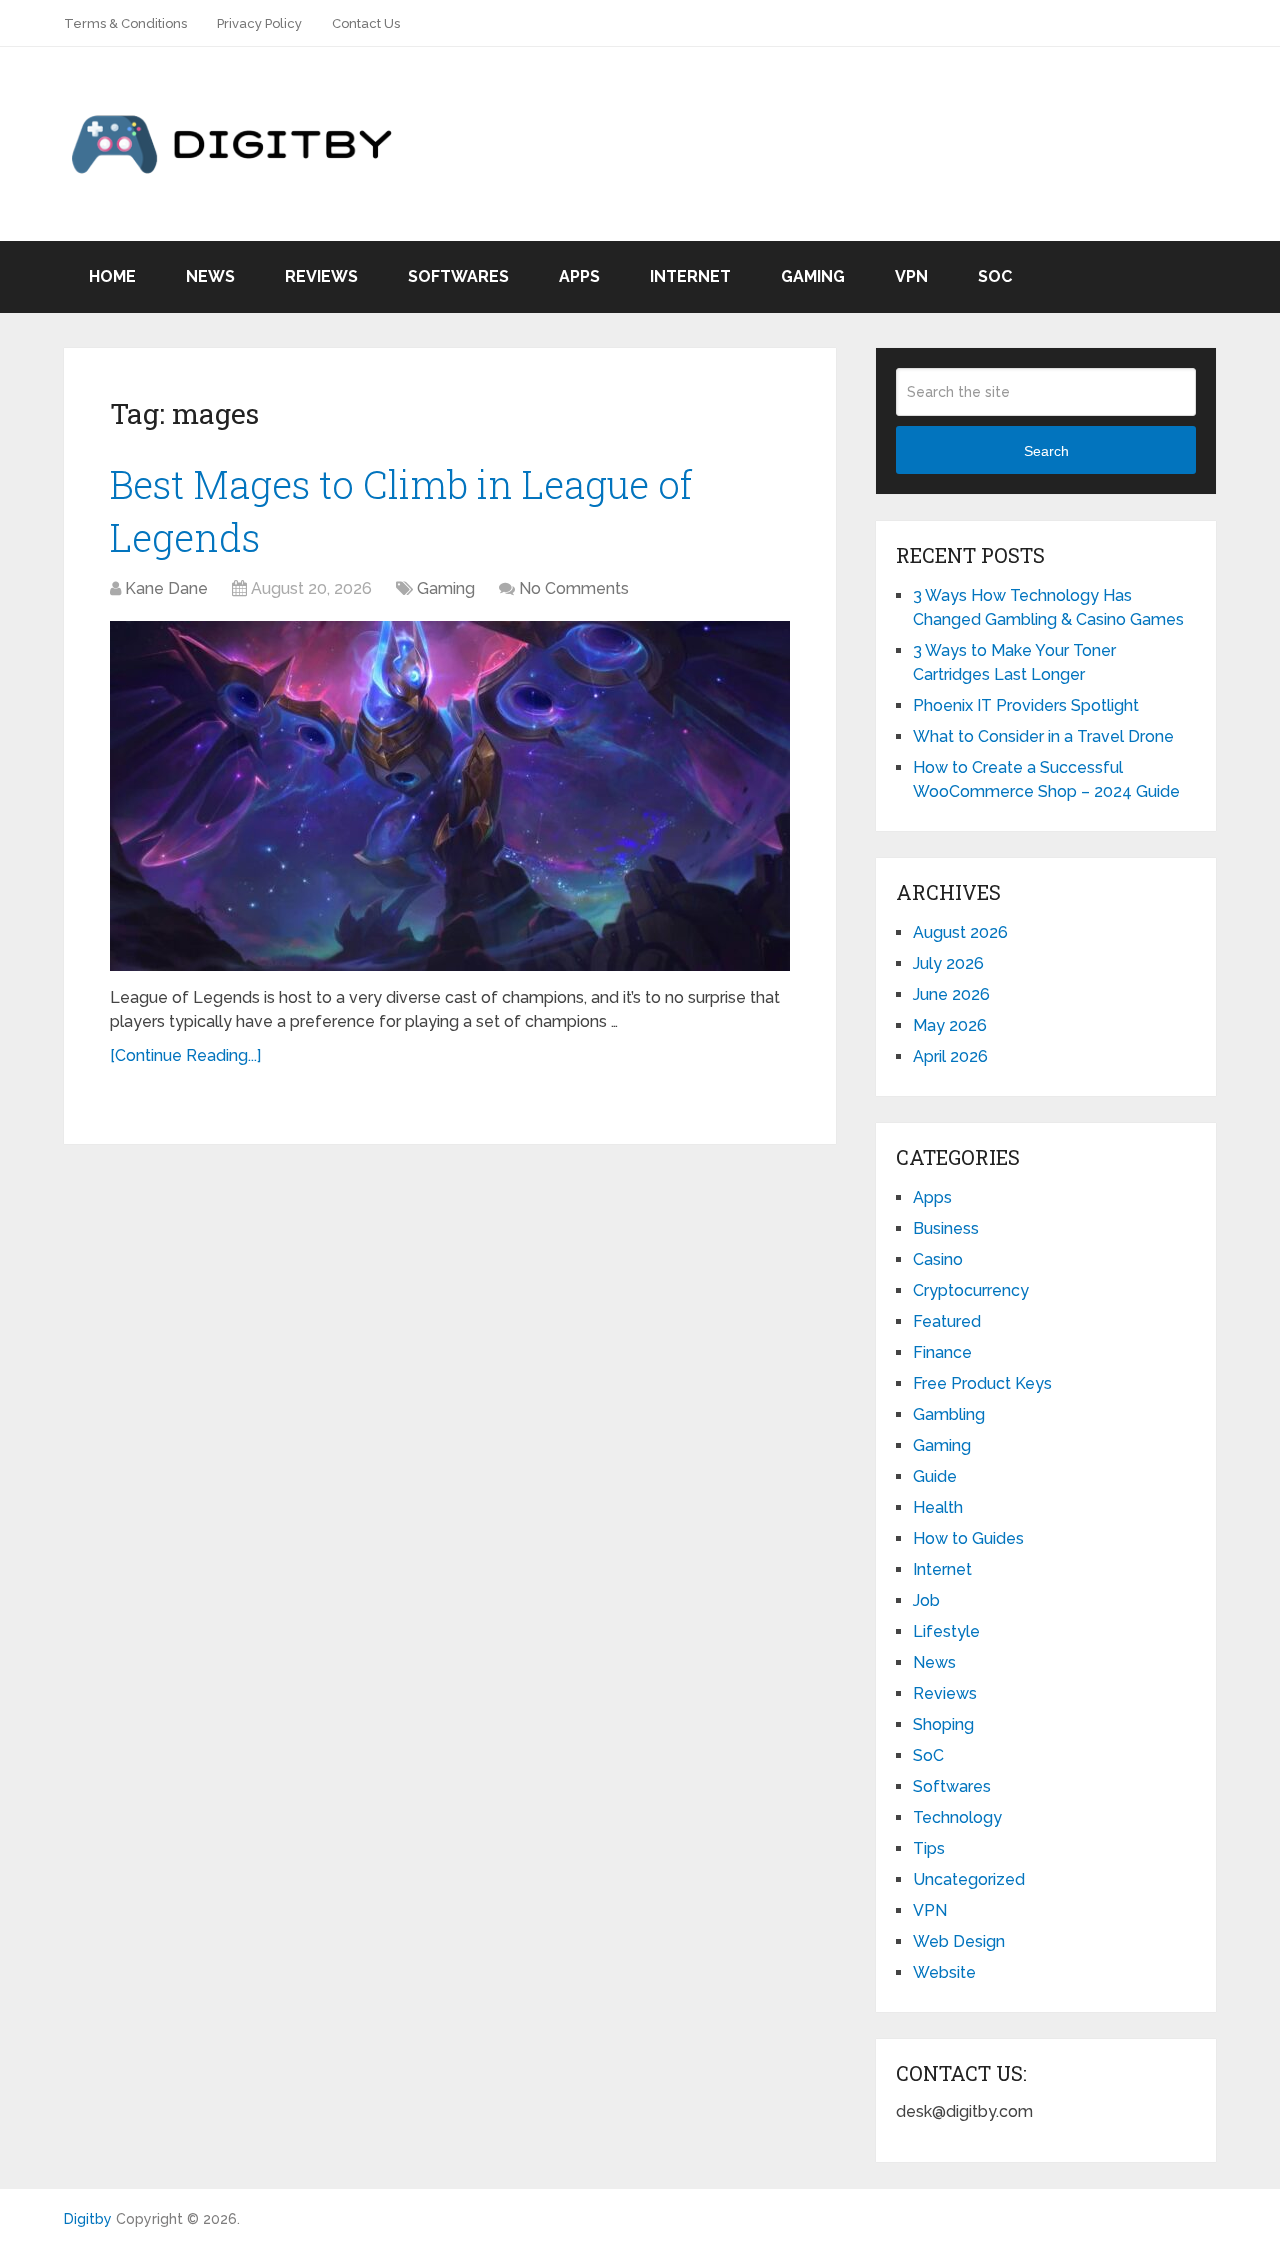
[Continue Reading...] (185, 1055)
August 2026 (960, 932)
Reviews (321, 276)
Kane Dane (166, 588)
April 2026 (950, 1056)
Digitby (88, 2219)
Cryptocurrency (971, 1290)
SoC (995, 276)
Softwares (458, 276)
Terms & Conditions (125, 23)
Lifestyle (946, 1631)
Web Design (959, 1941)
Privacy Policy (259, 23)
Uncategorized (969, 1879)
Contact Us (366, 23)
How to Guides (968, 1538)
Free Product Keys (982, 1383)
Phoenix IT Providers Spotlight (1026, 705)
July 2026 (948, 963)
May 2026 (950, 1025)
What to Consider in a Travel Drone (1043, 736)
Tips (929, 1848)
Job (926, 1600)
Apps (579, 276)
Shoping (943, 1724)
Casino (938, 1259)
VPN (911, 276)
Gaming (813, 276)
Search (1046, 451)
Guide (935, 1476)
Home (112, 276)
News (210, 276)
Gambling (949, 1414)
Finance (942, 1352)
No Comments (574, 588)
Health (938, 1507)
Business (946, 1228)
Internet (690, 276)
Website (944, 1972)
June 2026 (951, 994)
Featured (947, 1321)
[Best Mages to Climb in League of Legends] (450, 796)
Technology (957, 1817)
